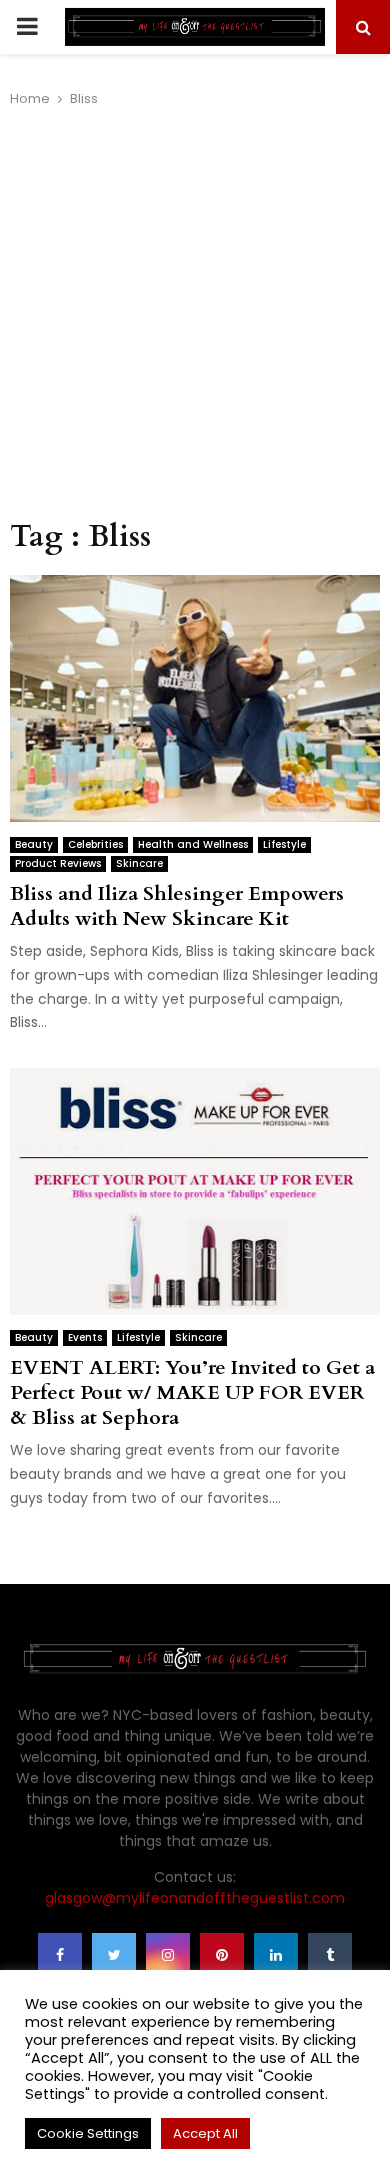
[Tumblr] (330, 1955)
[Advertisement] (195, 314)
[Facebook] (60, 1955)
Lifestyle (284, 844)
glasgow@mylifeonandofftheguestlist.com (195, 1898)
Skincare (139, 863)
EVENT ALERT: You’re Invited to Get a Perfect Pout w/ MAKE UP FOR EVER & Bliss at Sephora (192, 1392)
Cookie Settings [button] (88, 2133)
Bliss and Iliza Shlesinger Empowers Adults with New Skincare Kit (177, 906)
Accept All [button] (205, 2133)
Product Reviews (58, 863)
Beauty (34, 844)
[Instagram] (168, 1955)
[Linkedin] (276, 1955)
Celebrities (95, 844)
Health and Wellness (193, 844)
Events (85, 1337)
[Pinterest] (222, 1955)
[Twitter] (114, 1955)
